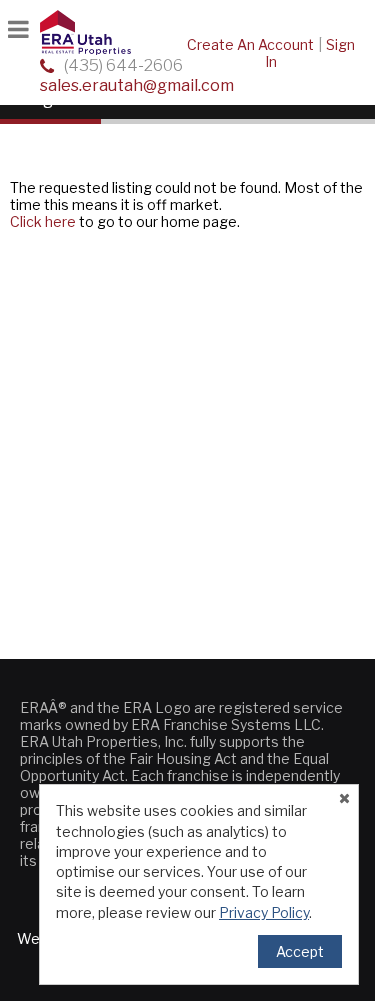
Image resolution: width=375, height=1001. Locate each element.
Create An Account (250, 44)
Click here (43, 221)
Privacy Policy (264, 912)
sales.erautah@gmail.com (137, 85)
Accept (300, 951)
